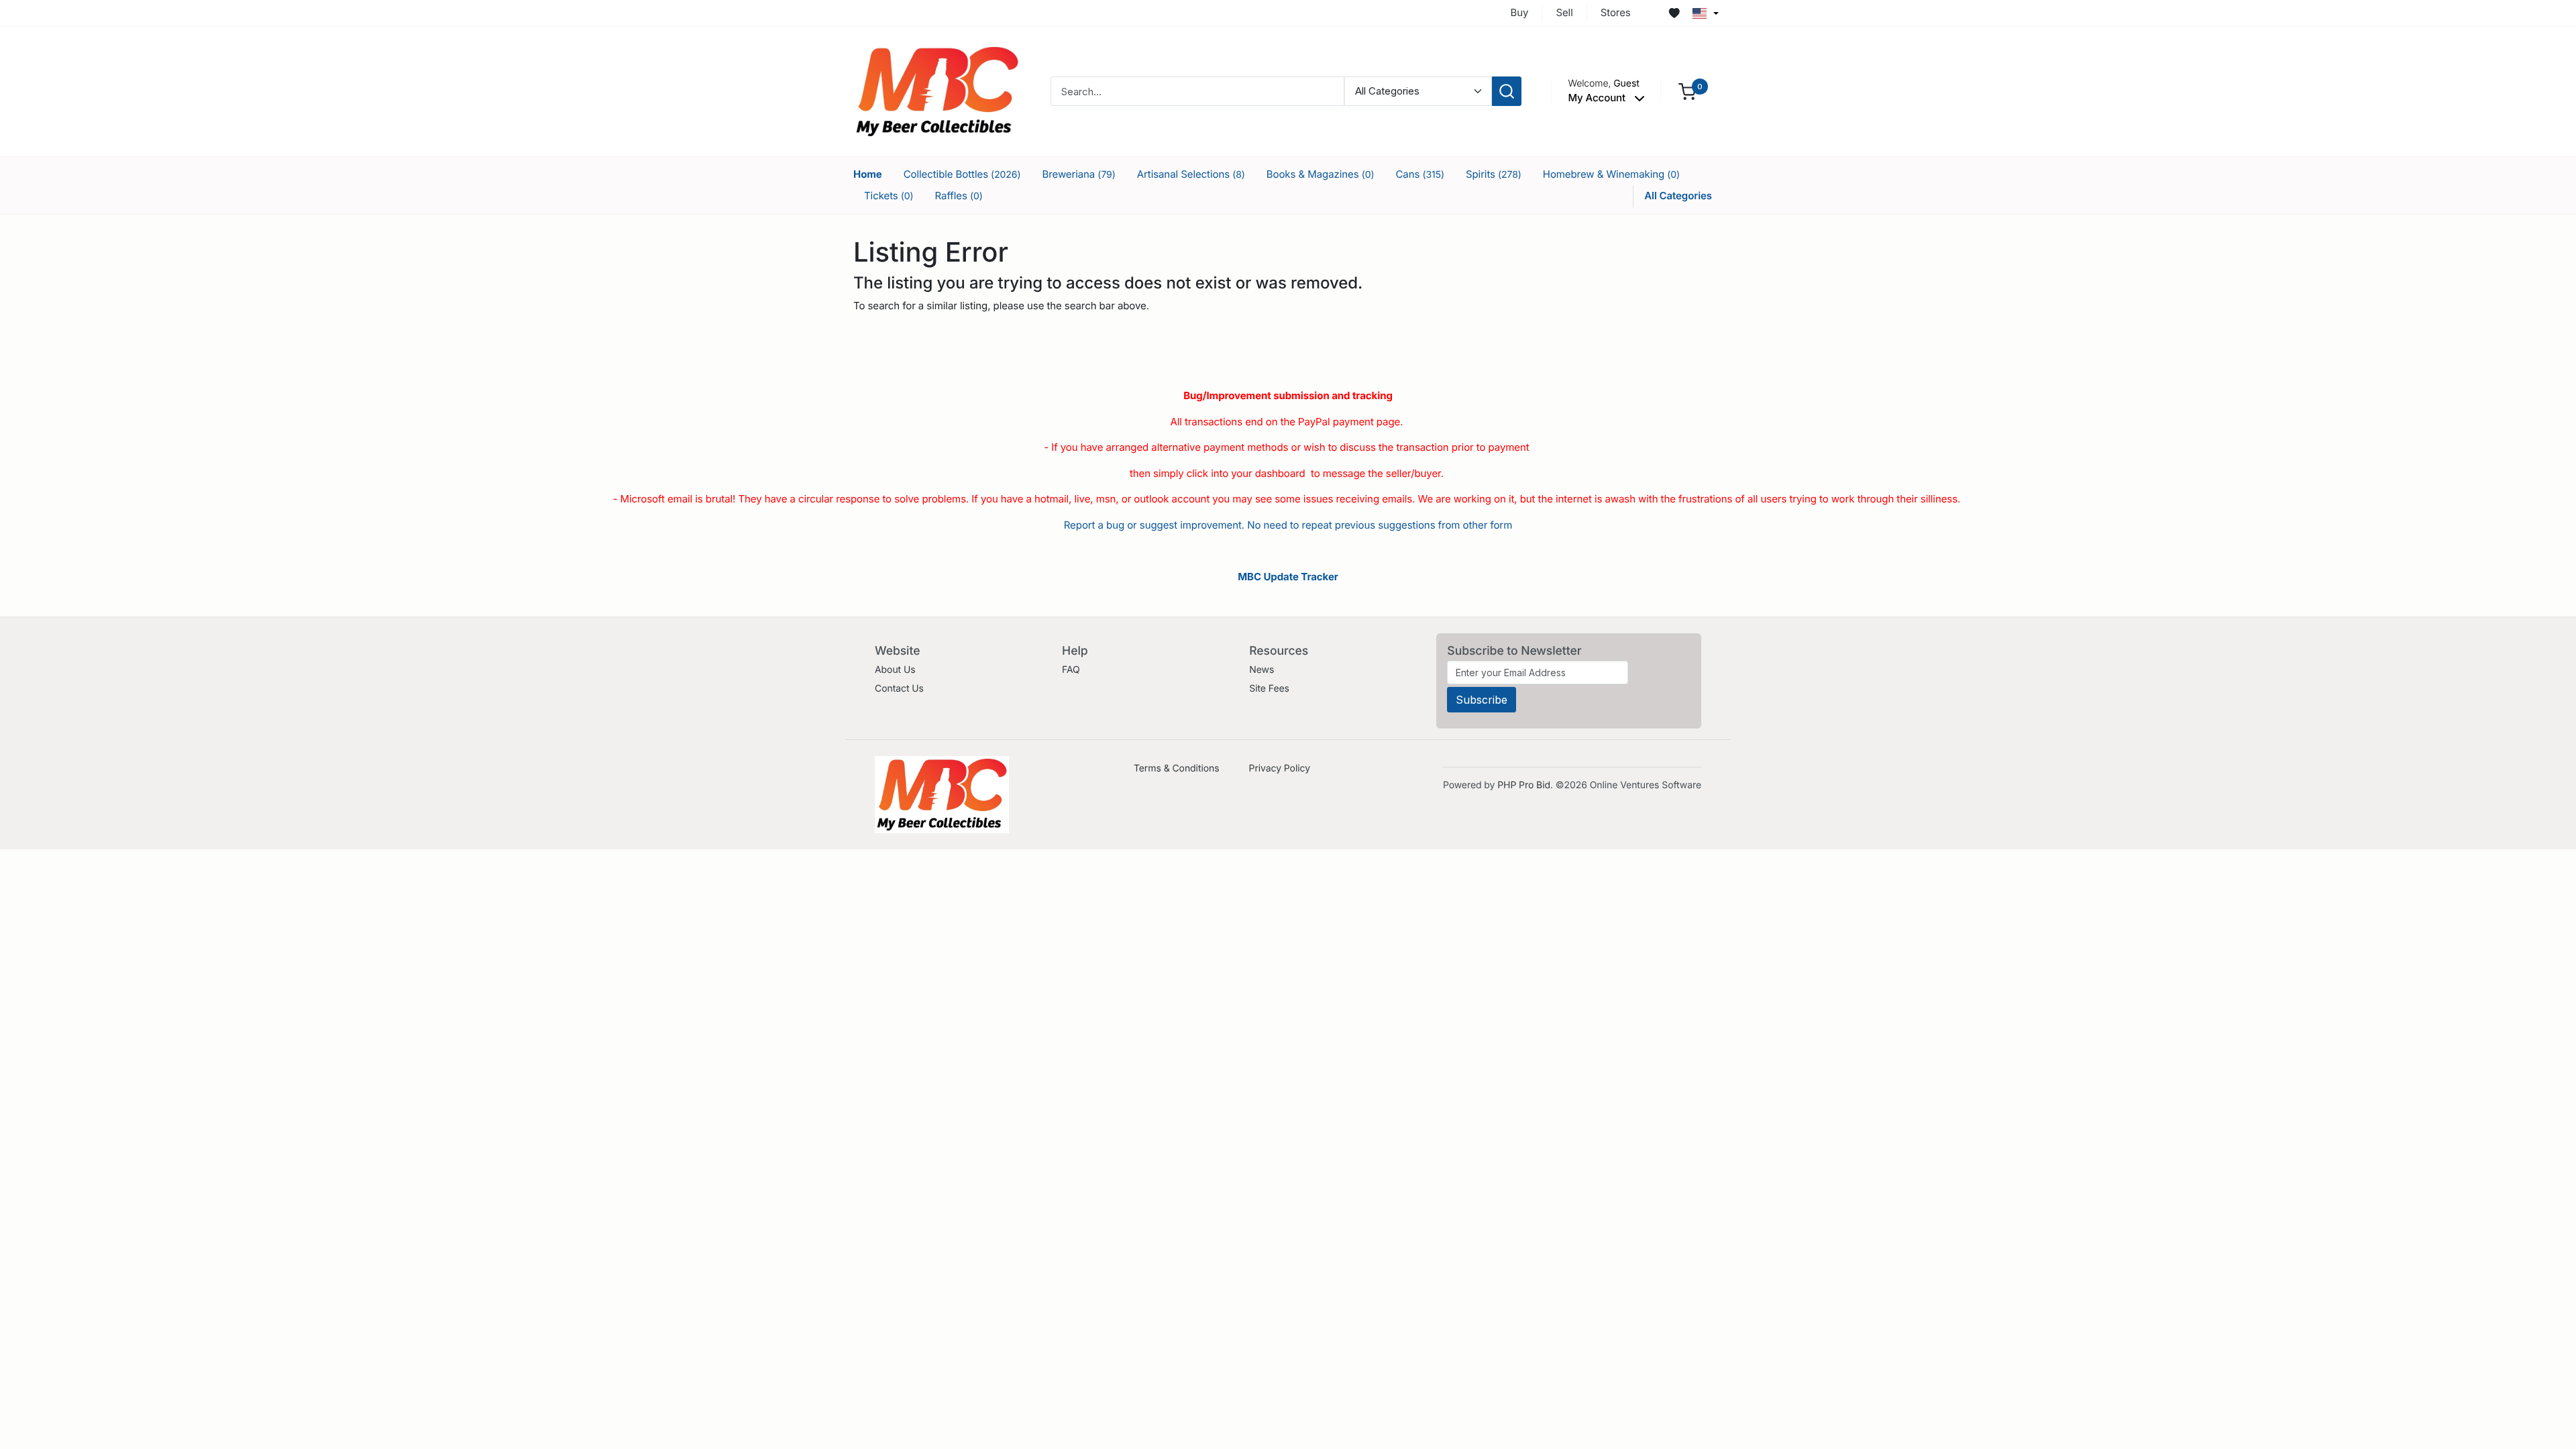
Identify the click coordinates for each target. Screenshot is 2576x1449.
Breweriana (1078, 174)
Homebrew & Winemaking (1611, 174)
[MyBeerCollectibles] (937, 91)
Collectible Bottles (962, 174)
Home (868, 174)
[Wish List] (1674, 13)
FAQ (1071, 670)
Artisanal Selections (1191, 174)
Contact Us (899, 689)
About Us (895, 670)
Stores (1616, 12)
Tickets (889, 196)
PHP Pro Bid (1524, 785)
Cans (1419, 174)
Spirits (1494, 174)
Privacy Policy (1280, 768)
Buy (1520, 12)
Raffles (959, 196)
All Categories (1678, 196)
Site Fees (1269, 689)
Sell (1564, 12)
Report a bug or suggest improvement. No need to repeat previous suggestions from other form (1288, 525)
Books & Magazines (1321, 174)
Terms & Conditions (1177, 768)
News (1262, 670)
